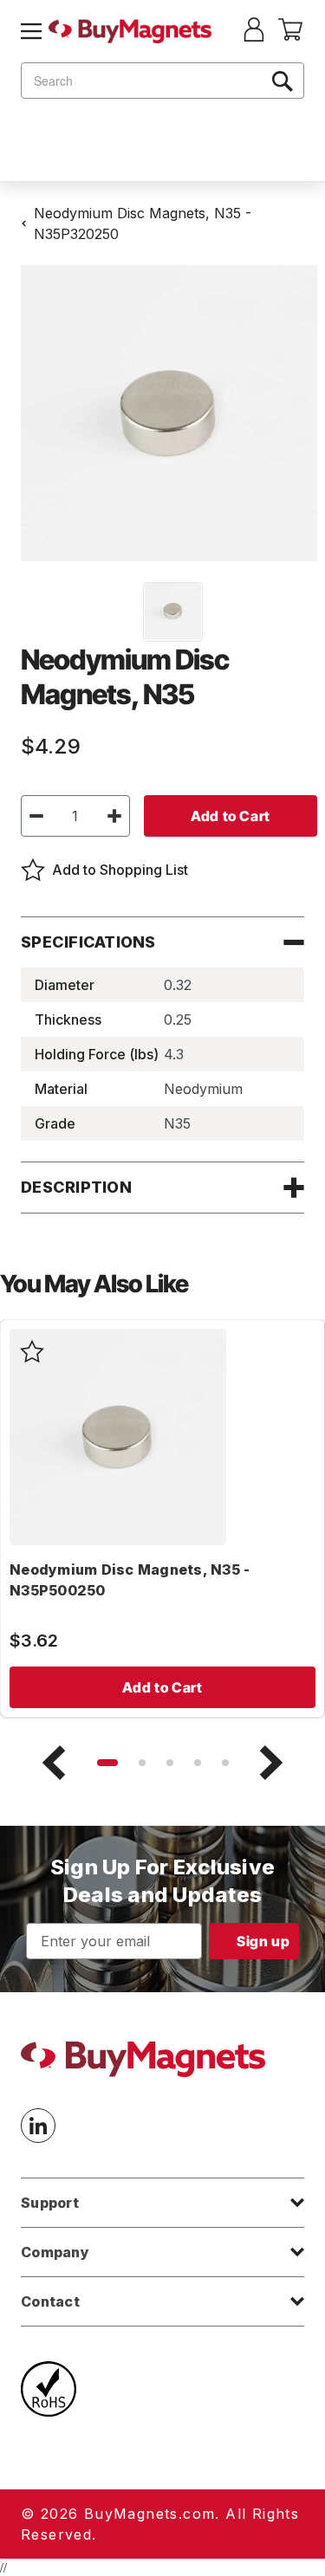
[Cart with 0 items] (290, 36)
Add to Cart (162, 1687)
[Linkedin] (38, 2126)
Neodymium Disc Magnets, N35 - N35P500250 (130, 1580)
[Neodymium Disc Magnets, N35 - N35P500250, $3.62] (118, 1437)
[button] (107, 1763)
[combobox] (162, 81)
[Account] (254, 31)
